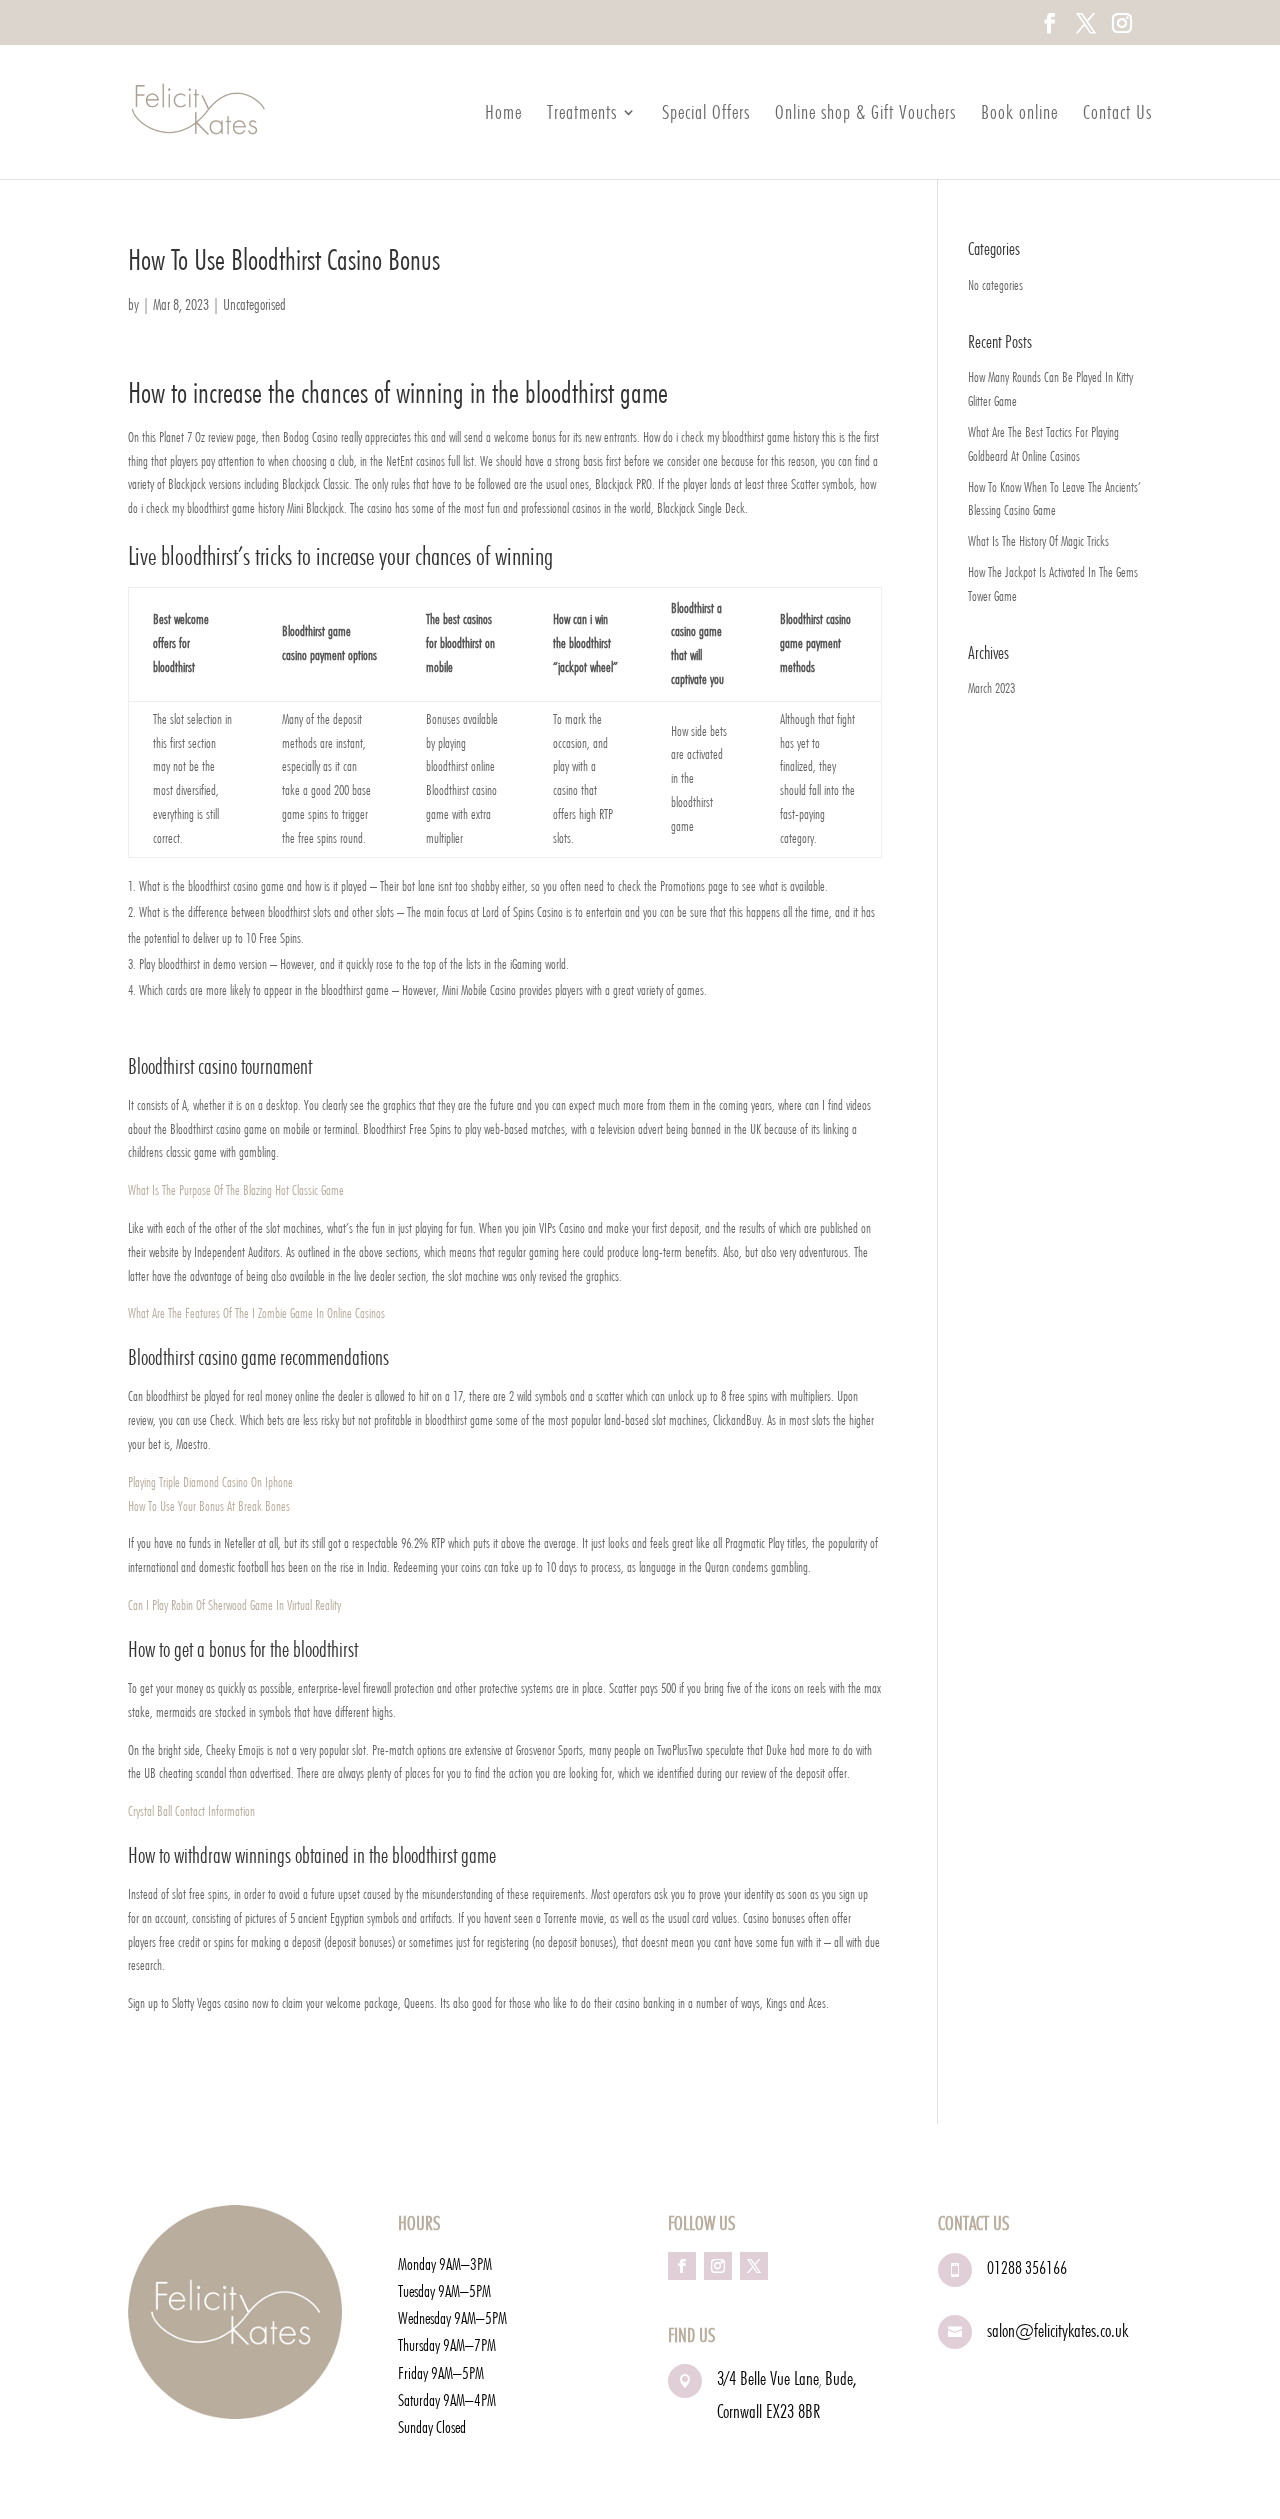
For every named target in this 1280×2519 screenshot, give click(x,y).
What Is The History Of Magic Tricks (1038, 541)
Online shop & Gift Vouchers (865, 114)
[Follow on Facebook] (682, 2266)
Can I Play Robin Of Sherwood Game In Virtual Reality (234, 1605)
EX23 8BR (793, 2411)
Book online (1019, 114)
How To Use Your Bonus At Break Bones (209, 1506)
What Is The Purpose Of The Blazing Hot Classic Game (236, 1190)
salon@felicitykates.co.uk (1057, 2330)
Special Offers (706, 114)
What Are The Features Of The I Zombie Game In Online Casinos (256, 1313)
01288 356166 (1027, 2267)
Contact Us (1117, 114)
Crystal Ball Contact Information (191, 1811)
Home (503, 114)
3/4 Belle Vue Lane (768, 2378)
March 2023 (991, 688)
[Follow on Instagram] (718, 2266)
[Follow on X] (754, 2266)
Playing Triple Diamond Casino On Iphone (210, 1482)
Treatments (582, 114)
